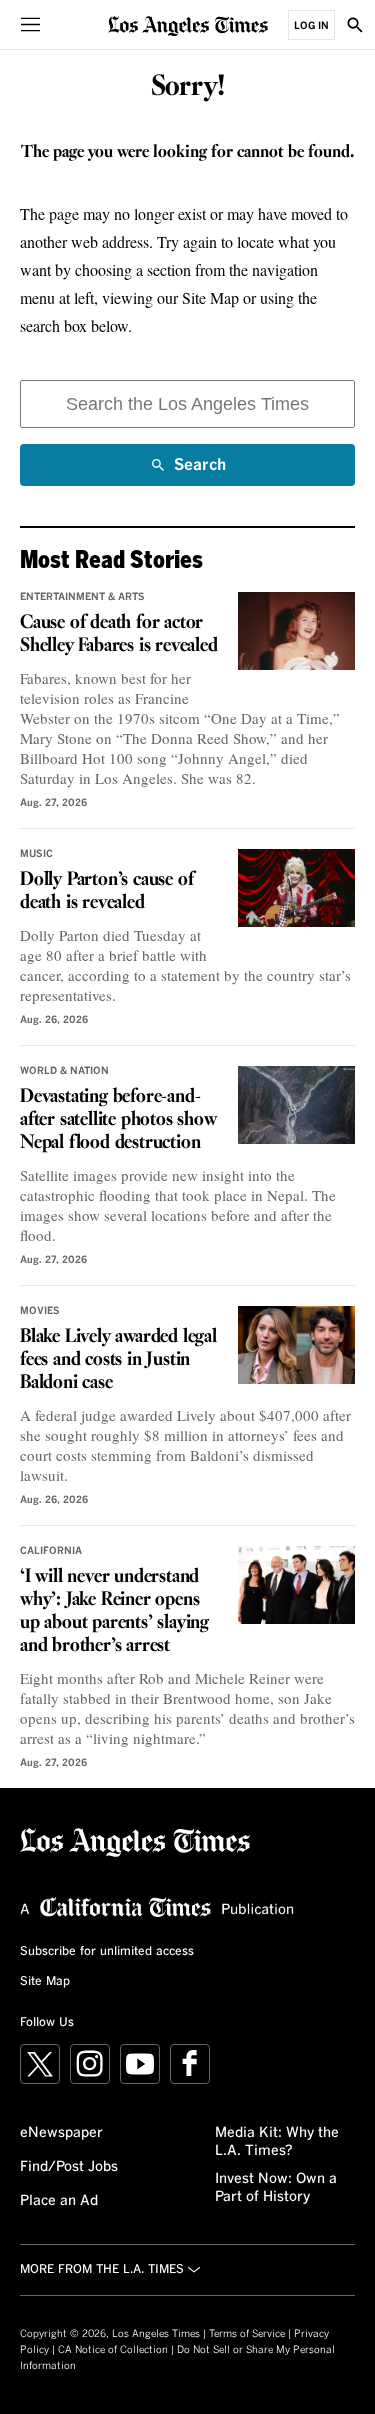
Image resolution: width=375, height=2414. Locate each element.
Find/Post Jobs (69, 2167)
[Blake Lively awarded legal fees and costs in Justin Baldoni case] (296, 1345)
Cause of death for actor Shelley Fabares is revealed (119, 634)
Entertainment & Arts (82, 597)
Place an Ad (59, 2201)
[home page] (188, 24)
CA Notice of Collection (113, 2350)
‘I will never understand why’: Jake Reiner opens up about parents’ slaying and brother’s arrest (114, 1611)
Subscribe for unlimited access (107, 1952)
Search (200, 471)
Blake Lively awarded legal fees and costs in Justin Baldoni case (118, 1360)
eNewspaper (61, 2133)
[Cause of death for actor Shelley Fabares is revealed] (296, 631)
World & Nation (64, 1071)
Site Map (45, 1982)
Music (36, 854)
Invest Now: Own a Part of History (276, 2188)
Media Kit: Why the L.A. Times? (277, 2142)
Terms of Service (247, 2334)
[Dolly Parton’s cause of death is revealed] (296, 888)
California (51, 1551)
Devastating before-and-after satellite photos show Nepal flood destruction (118, 1120)
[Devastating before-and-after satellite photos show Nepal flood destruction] (296, 1105)
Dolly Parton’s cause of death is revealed (106, 891)
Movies (40, 1311)
